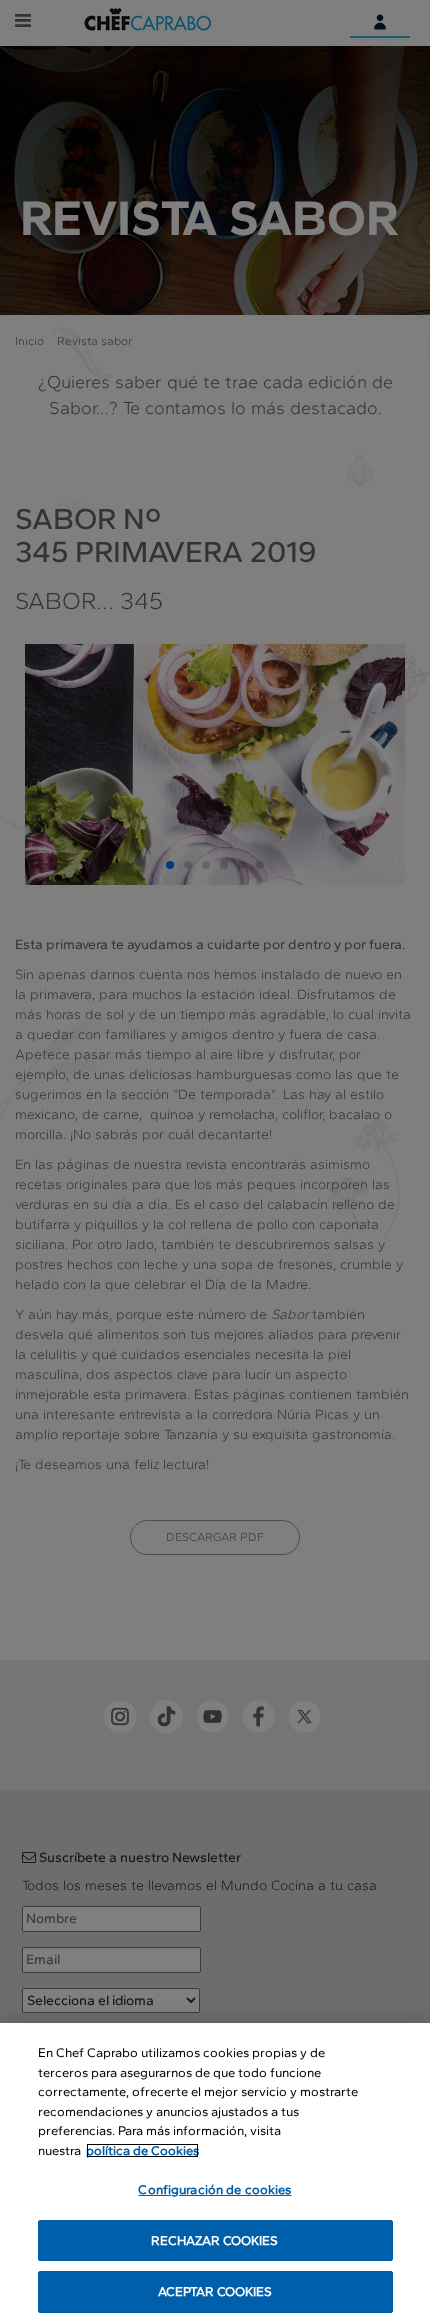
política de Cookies (142, 2150)
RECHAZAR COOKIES (214, 2240)
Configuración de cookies (214, 2189)
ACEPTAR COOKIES (215, 2291)
